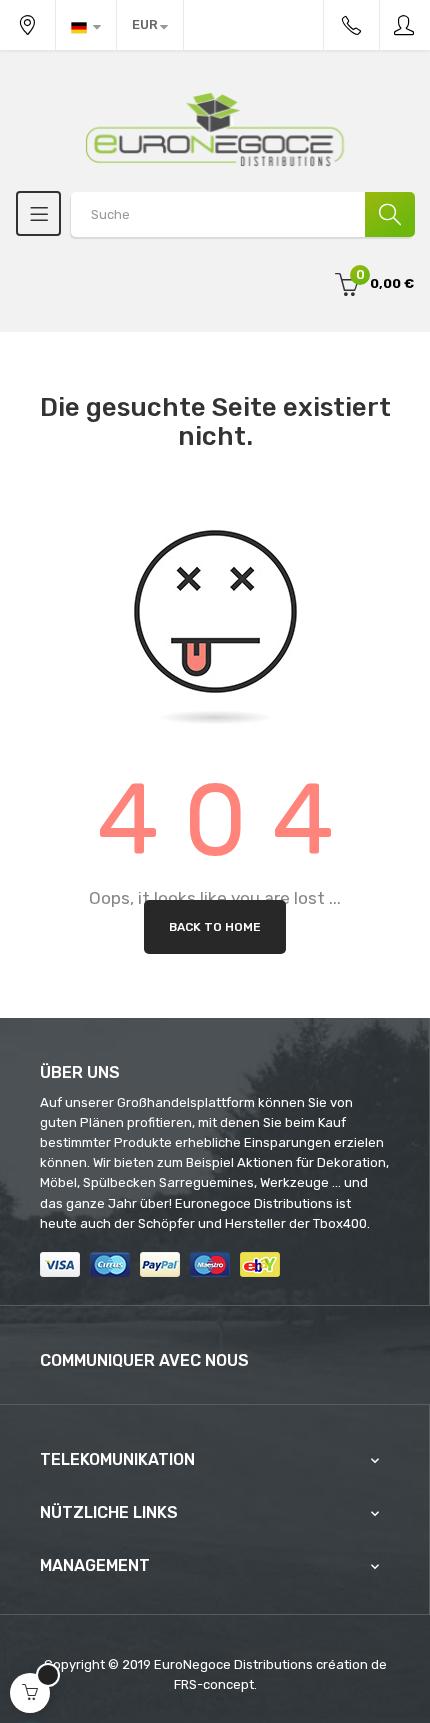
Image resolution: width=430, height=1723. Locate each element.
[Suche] (390, 214)
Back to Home (215, 927)
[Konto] (405, 25)
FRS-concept (214, 1684)
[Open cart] (30, 1693)
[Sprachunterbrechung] (86, 25)
